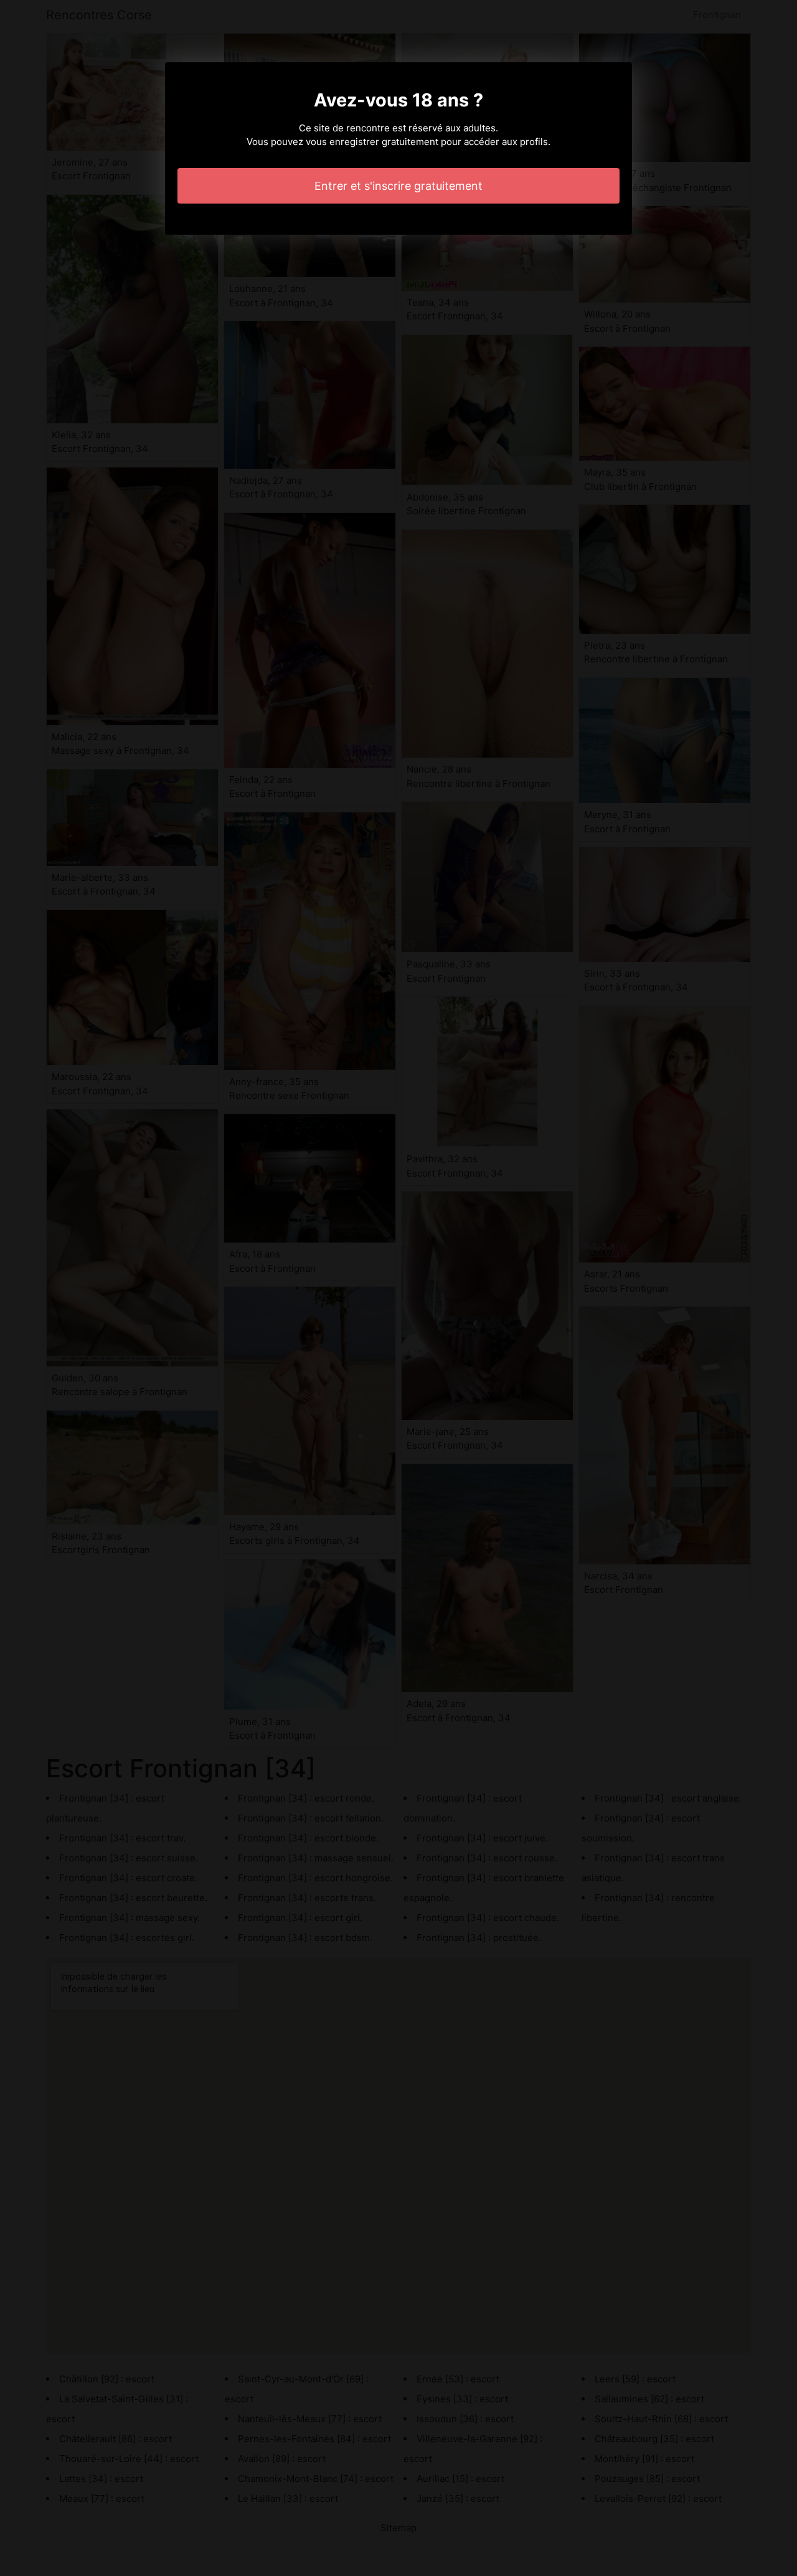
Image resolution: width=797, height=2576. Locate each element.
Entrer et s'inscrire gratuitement (398, 186)
